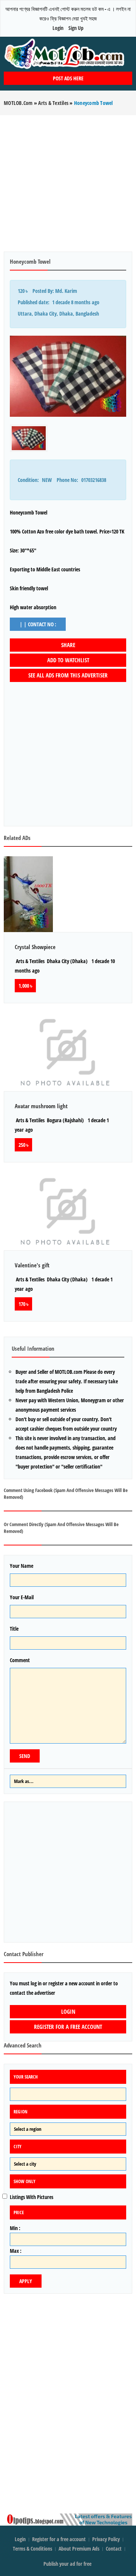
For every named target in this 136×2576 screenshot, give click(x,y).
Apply (26, 2281)
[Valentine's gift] (68, 1210)
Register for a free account (68, 2027)
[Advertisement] (68, 183)
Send (25, 1756)
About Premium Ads (79, 2549)
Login (58, 28)
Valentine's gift (32, 1265)
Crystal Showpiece (35, 947)
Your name (22, 1566)
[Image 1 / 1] (68, 376)
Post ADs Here (68, 78)
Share (68, 645)
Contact (114, 2549)
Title (14, 1629)
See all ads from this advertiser (68, 675)
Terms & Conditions (32, 2549)
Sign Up (76, 28)
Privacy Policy (106, 2539)
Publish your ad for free (68, 2564)
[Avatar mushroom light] (68, 1051)
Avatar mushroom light (41, 1106)
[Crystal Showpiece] (68, 894)
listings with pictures (32, 2197)
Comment (20, 1660)
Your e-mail (22, 1597)
